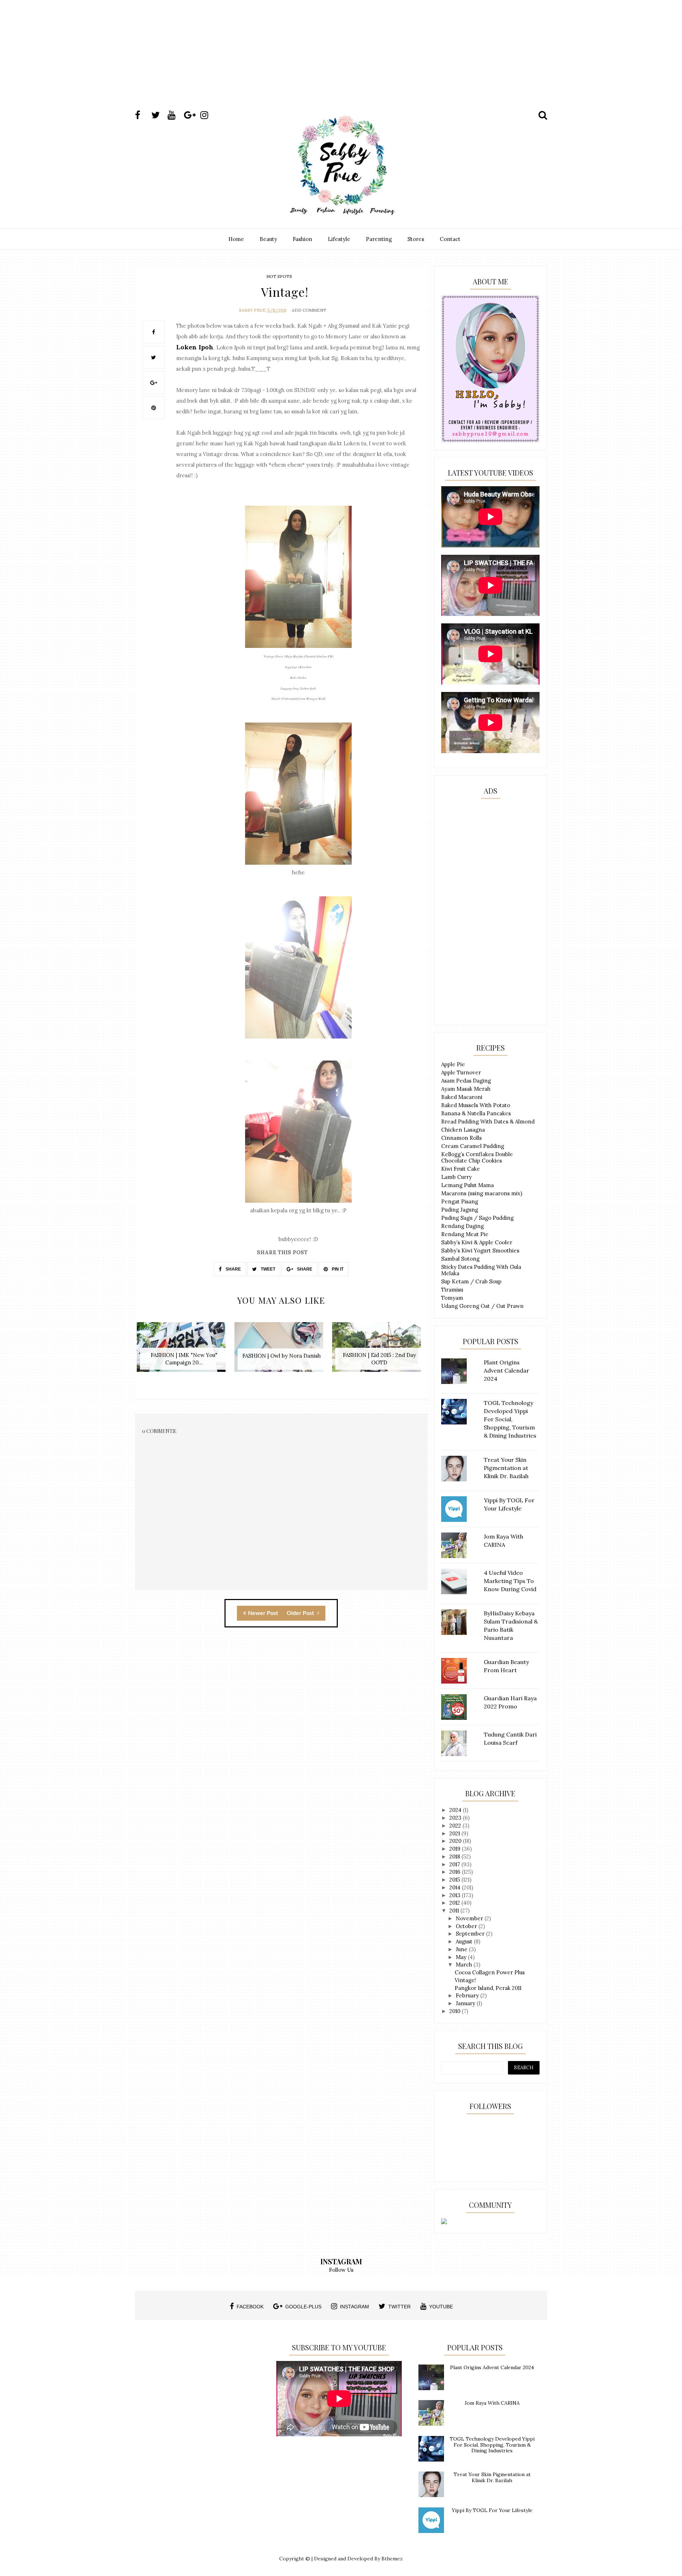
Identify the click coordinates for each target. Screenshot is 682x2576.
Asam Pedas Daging (466, 1081)
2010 (456, 2011)
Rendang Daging (462, 1226)
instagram (354, 2307)
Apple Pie (453, 1064)
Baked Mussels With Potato (476, 1105)
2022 (456, 1826)
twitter (399, 2307)
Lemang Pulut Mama (467, 1185)
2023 (456, 1818)
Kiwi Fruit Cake (461, 1169)
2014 (456, 1887)
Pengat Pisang (460, 1201)
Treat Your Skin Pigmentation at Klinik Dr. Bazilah (492, 2477)
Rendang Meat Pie (465, 1234)
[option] (184, 1351)
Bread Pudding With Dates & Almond (488, 1121)
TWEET (267, 1269)
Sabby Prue (253, 310)
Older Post (301, 1613)
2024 (456, 1810)
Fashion (302, 239)
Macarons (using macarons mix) (482, 1193)
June (462, 1949)
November (470, 1918)
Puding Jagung (460, 1210)
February (468, 1995)
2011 (455, 1910)
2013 (456, 1895)
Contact (450, 239)
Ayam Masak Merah (466, 1089)
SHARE (233, 1269)
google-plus (303, 2307)
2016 (456, 1872)
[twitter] (159, 115)
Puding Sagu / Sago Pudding (477, 1218)
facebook (250, 2307)
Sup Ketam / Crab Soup (471, 1281)
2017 (455, 1864)
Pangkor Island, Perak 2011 (488, 1988)
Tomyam (452, 1298)
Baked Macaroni (462, 1097)
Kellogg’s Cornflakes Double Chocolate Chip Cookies (477, 1157)
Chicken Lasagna (463, 1130)
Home (236, 239)
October (467, 1926)
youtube (441, 2307)
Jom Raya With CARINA (492, 2403)
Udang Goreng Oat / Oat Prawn (482, 1306)
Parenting (379, 239)
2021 (455, 1833)
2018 (455, 1856)
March (465, 1965)
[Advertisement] (341, 61)
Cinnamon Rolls (461, 1138)
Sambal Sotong (460, 1259)
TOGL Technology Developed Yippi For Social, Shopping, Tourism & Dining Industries (492, 2445)
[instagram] (208, 115)
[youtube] (175, 115)
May (462, 1957)
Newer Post (263, 1613)
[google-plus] (191, 115)
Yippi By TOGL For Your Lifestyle (492, 2510)
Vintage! (465, 1980)
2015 (455, 1880)
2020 (456, 1841)
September (471, 1934)
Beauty (268, 239)
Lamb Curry (456, 1177)
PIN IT (337, 1269)
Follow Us (341, 2270)
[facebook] (142, 115)
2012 (455, 1903)
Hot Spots (279, 276)
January (466, 2003)
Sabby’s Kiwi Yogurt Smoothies (480, 1251)
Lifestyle (339, 239)
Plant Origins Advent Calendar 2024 (492, 2367)
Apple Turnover (461, 1072)
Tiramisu (452, 1290)
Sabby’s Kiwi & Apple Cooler (477, 1242)
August (465, 1941)
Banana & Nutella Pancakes (476, 1113)
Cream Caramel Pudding (473, 1146)
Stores (416, 239)
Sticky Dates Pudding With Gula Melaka (481, 1270)
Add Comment (309, 310)
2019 (456, 1849)
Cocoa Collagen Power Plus (490, 1972)
